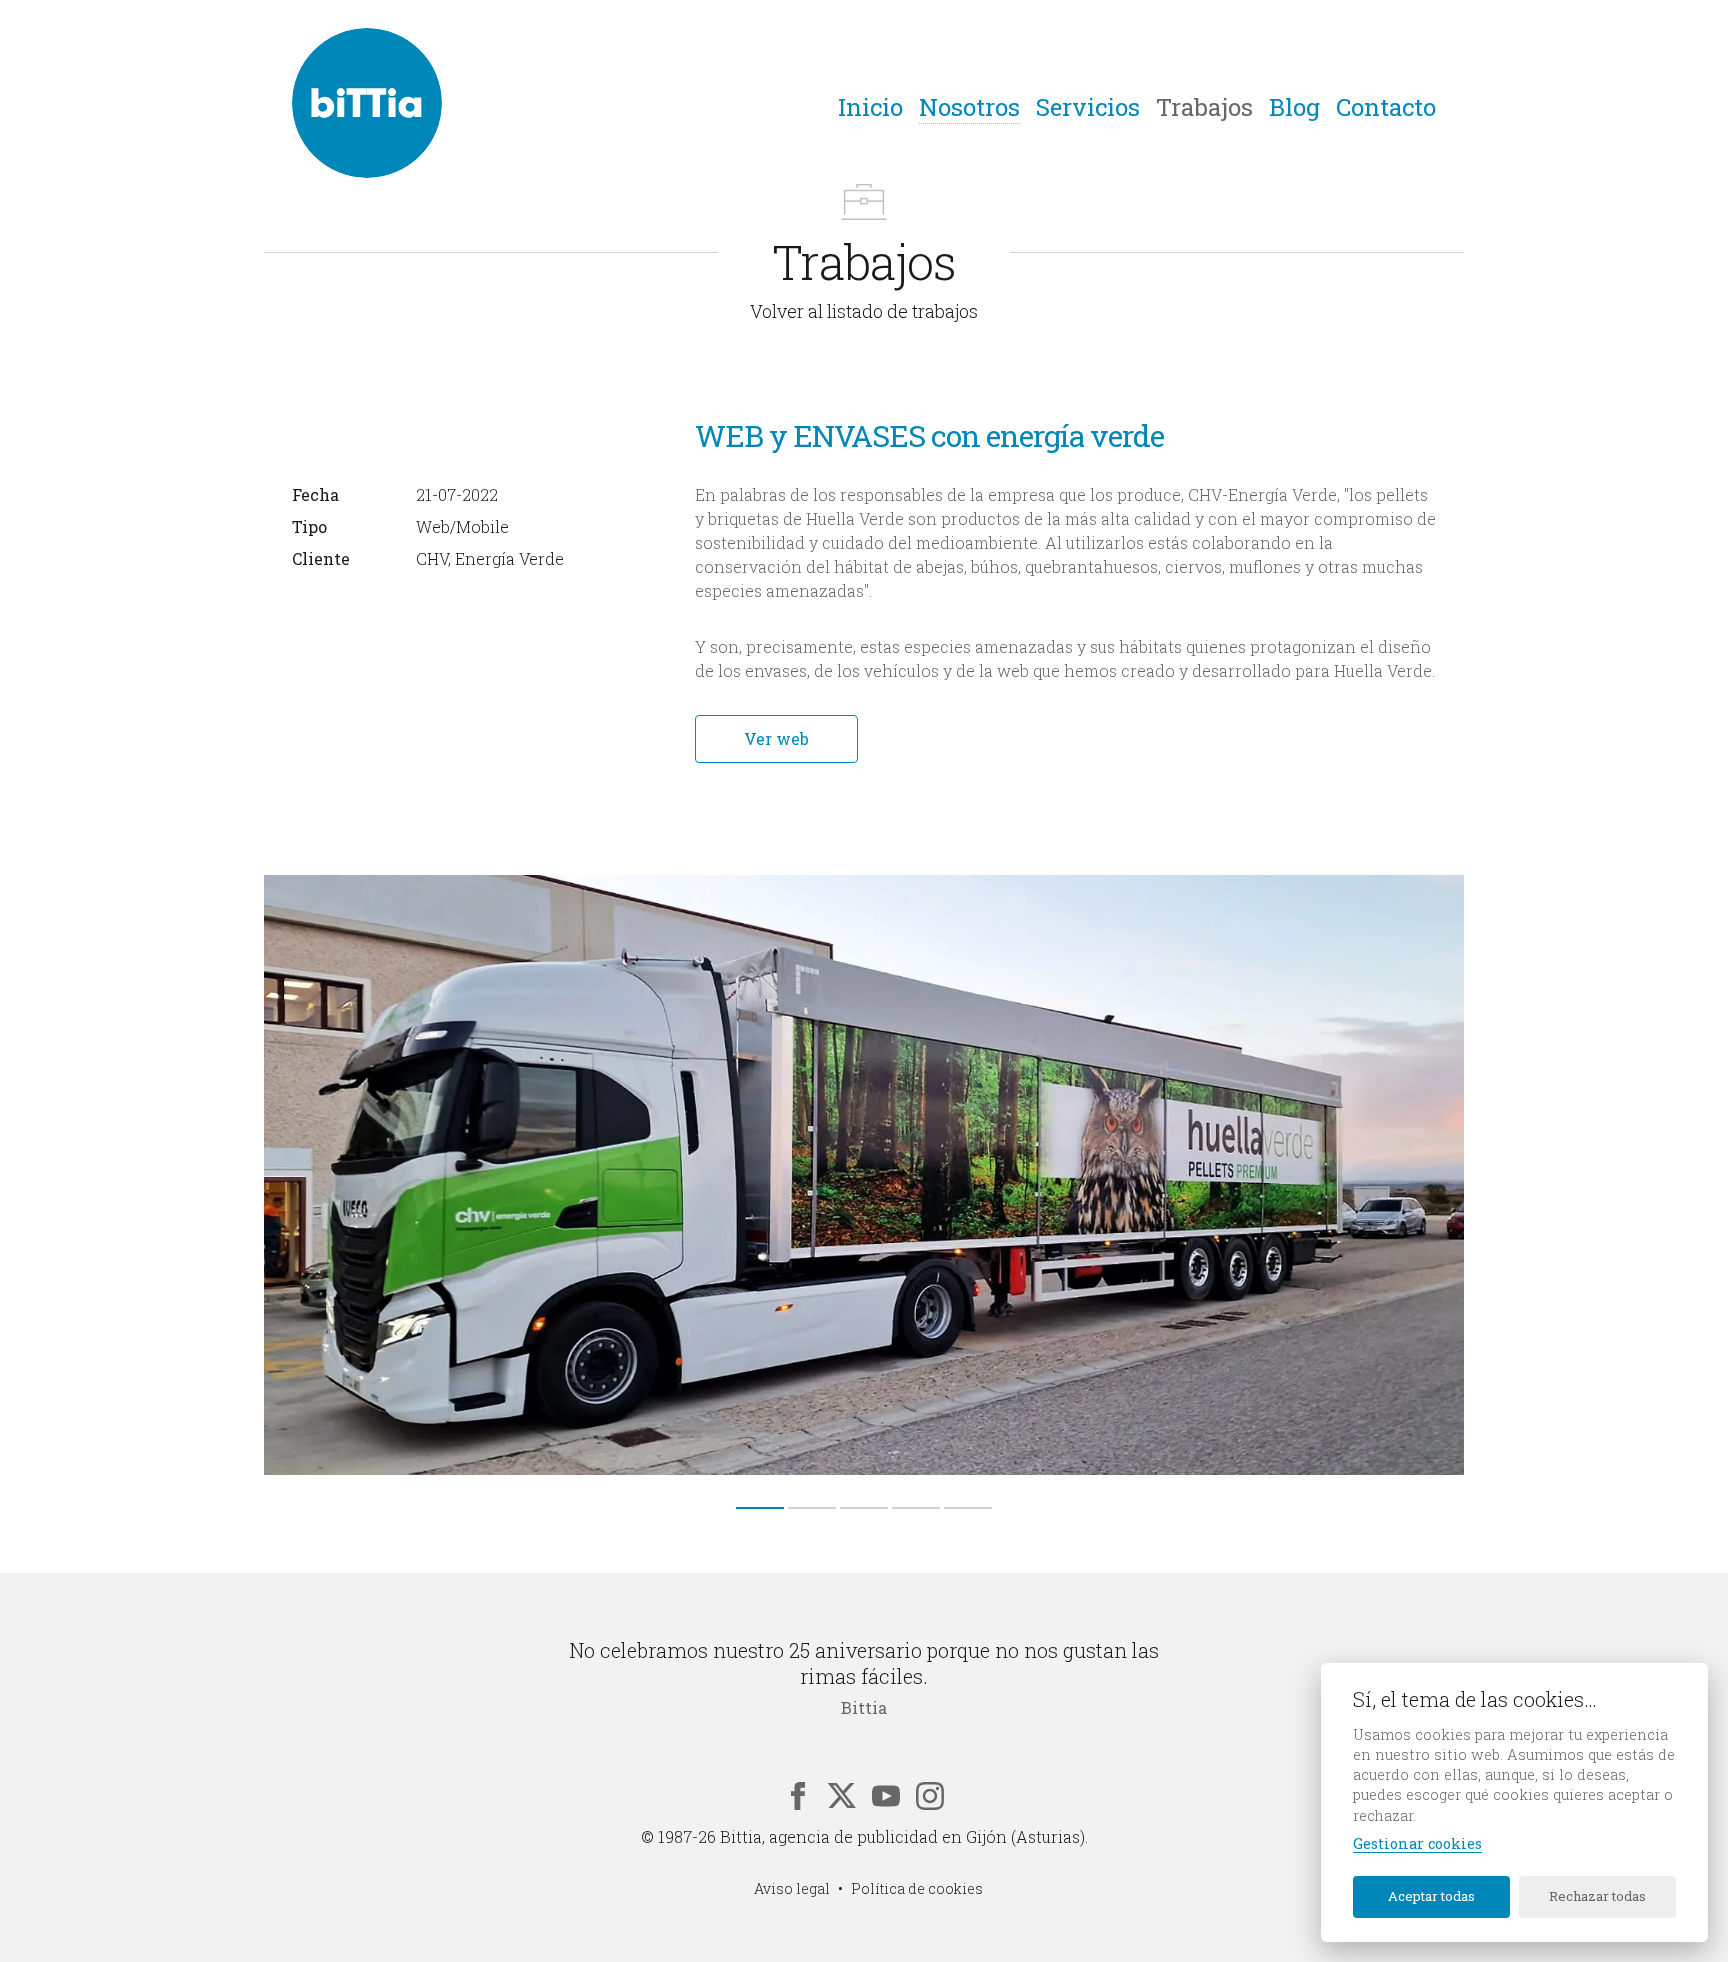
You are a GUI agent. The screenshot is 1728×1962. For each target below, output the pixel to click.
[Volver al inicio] (367, 103)
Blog (1294, 107)
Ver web (776, 738)
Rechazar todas (1597, 1896)
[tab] (760, 1508)
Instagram (930, 1796)
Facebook (798, 1796)
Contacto (1386, 107)
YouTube (886, 1796)
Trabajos (1204, 107)
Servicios (1088, 107)
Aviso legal (792, 1888)
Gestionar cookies (1417, 1844)
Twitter (842, 1796)
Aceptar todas (1431, 1896)
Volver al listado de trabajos (864, 311)
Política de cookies (917, 1888)
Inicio (870, 107)
